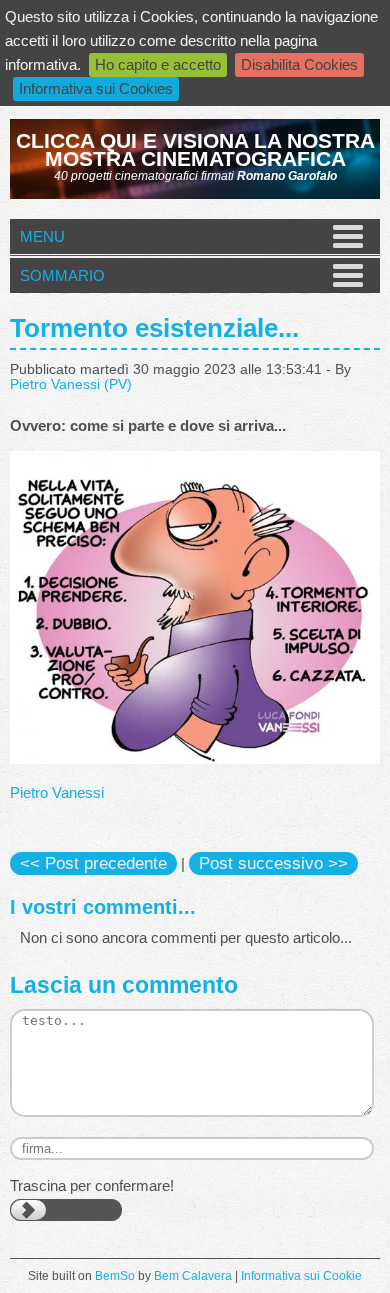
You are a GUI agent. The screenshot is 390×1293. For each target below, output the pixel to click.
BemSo (115, 1276)
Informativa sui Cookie (301, 1276)
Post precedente (93, 863)
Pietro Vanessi (57, 792)
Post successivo (273, 863)
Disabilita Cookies (299, 64)
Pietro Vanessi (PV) (71, 384)
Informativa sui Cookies (96, 88)
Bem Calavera (193, 1276)
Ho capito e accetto (158, 64)
